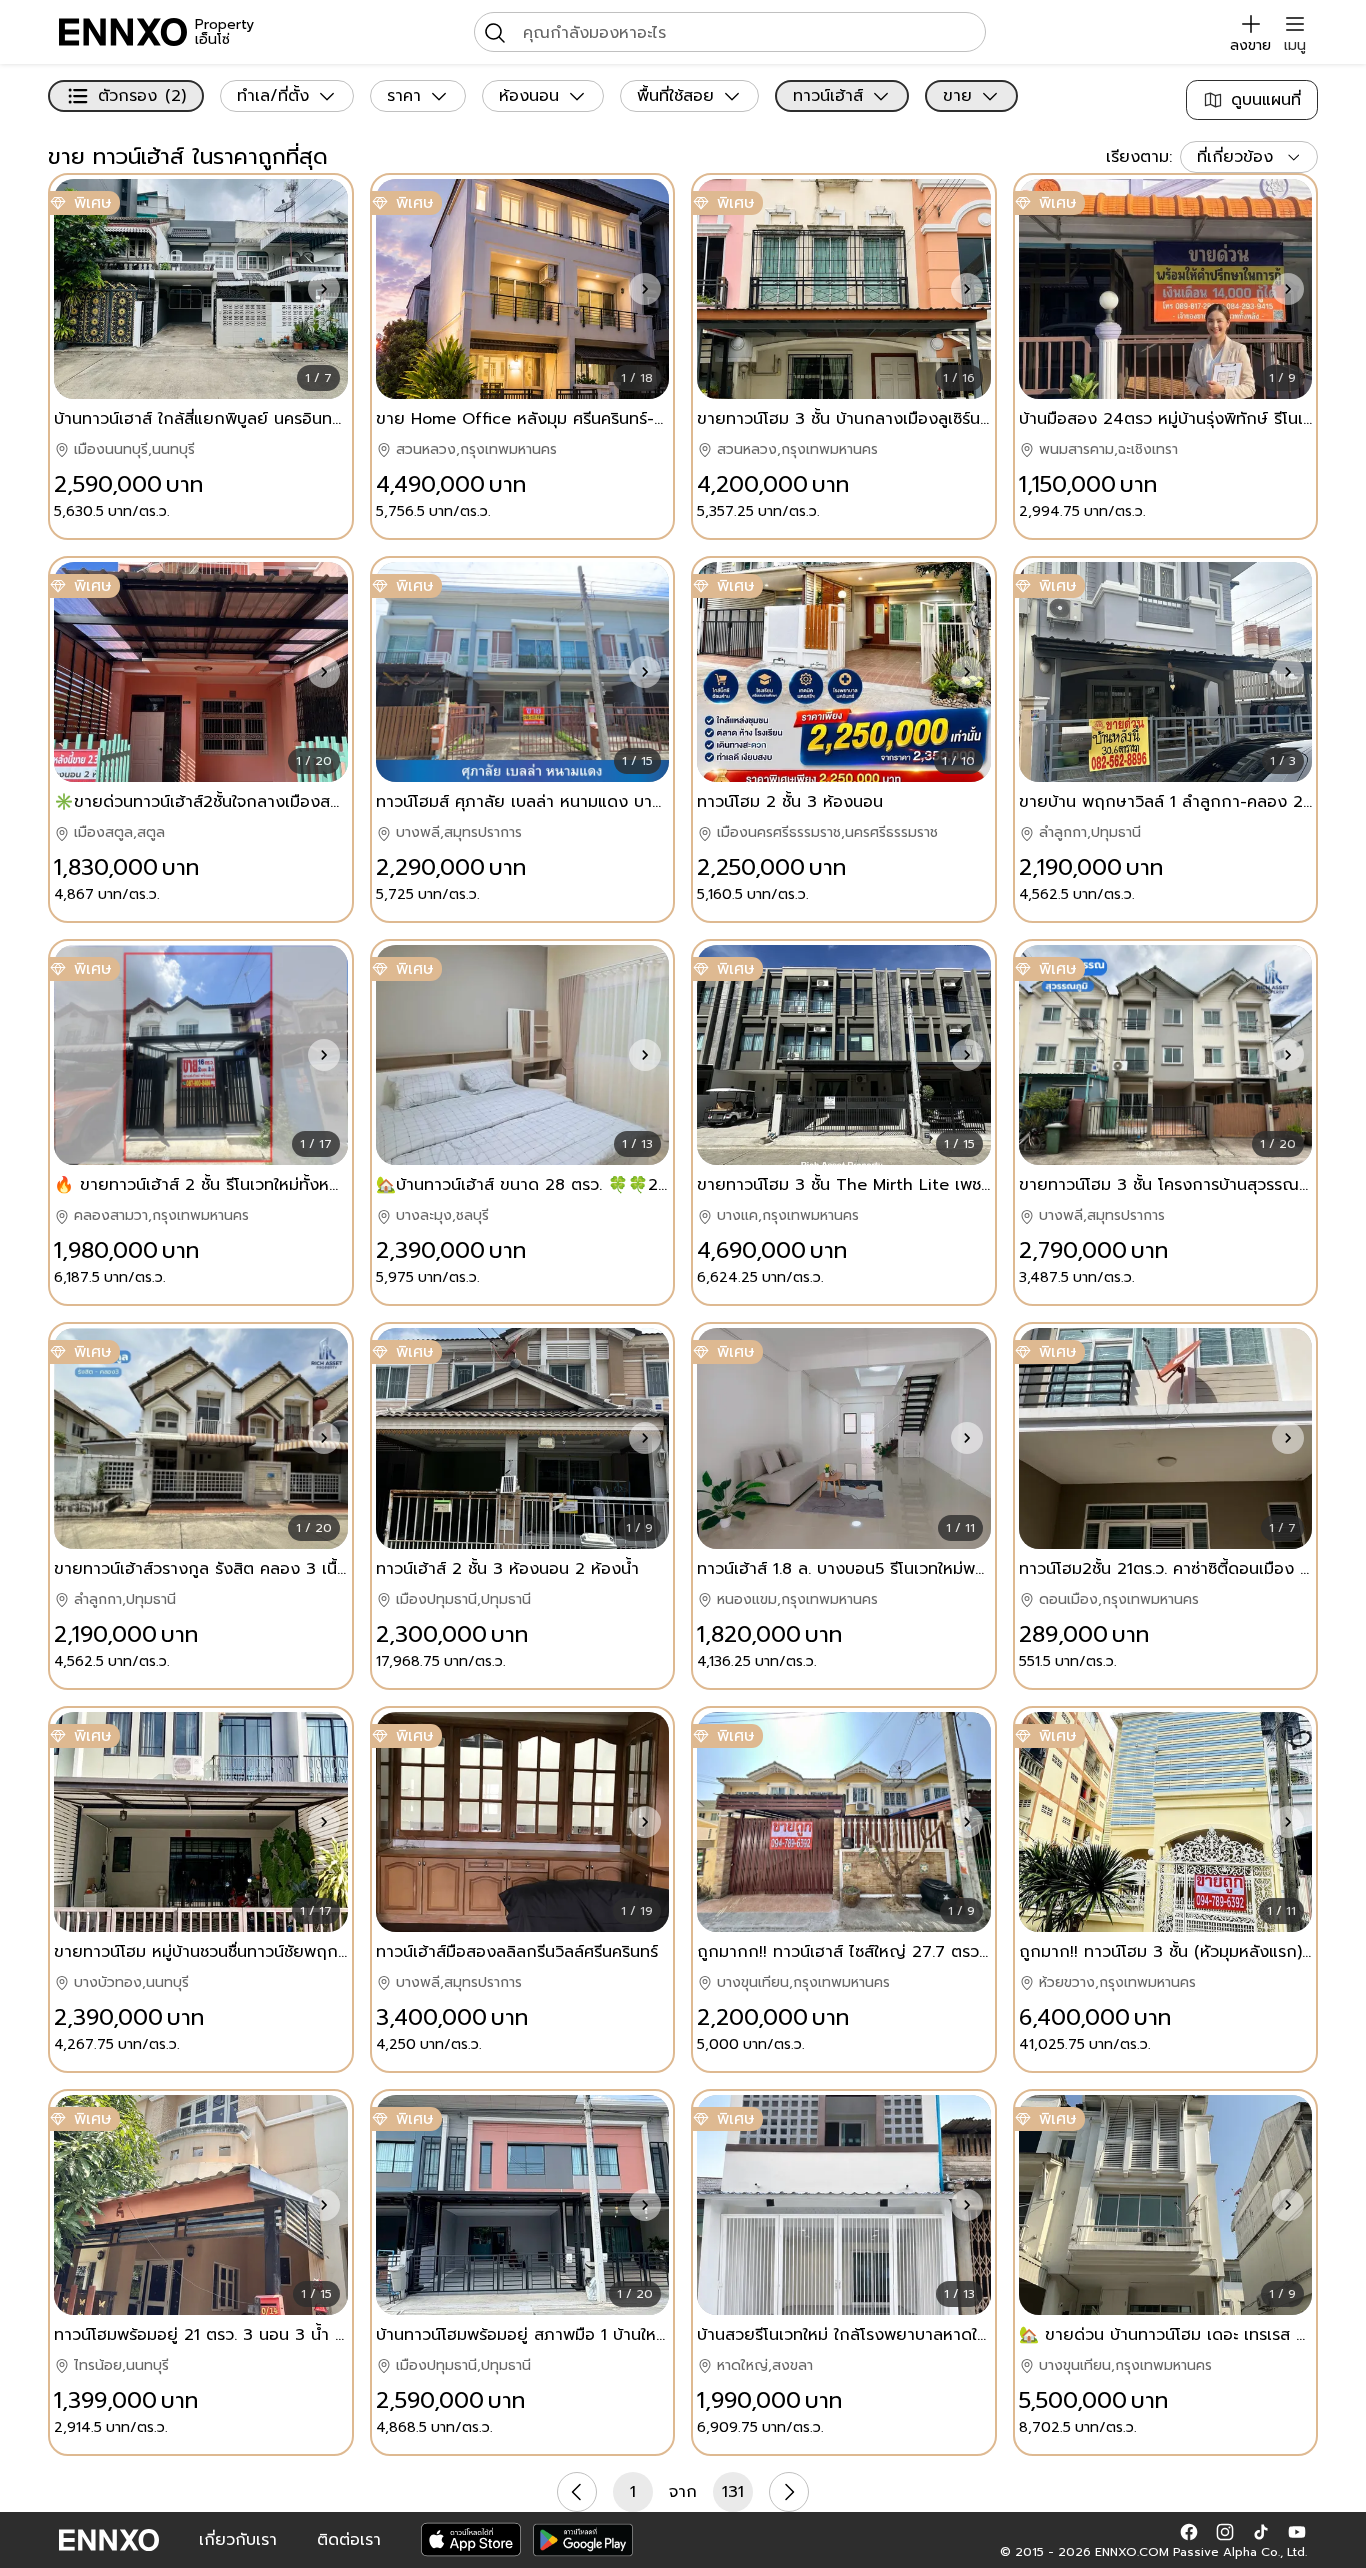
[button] (324, 289)
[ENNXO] (123, 32)
